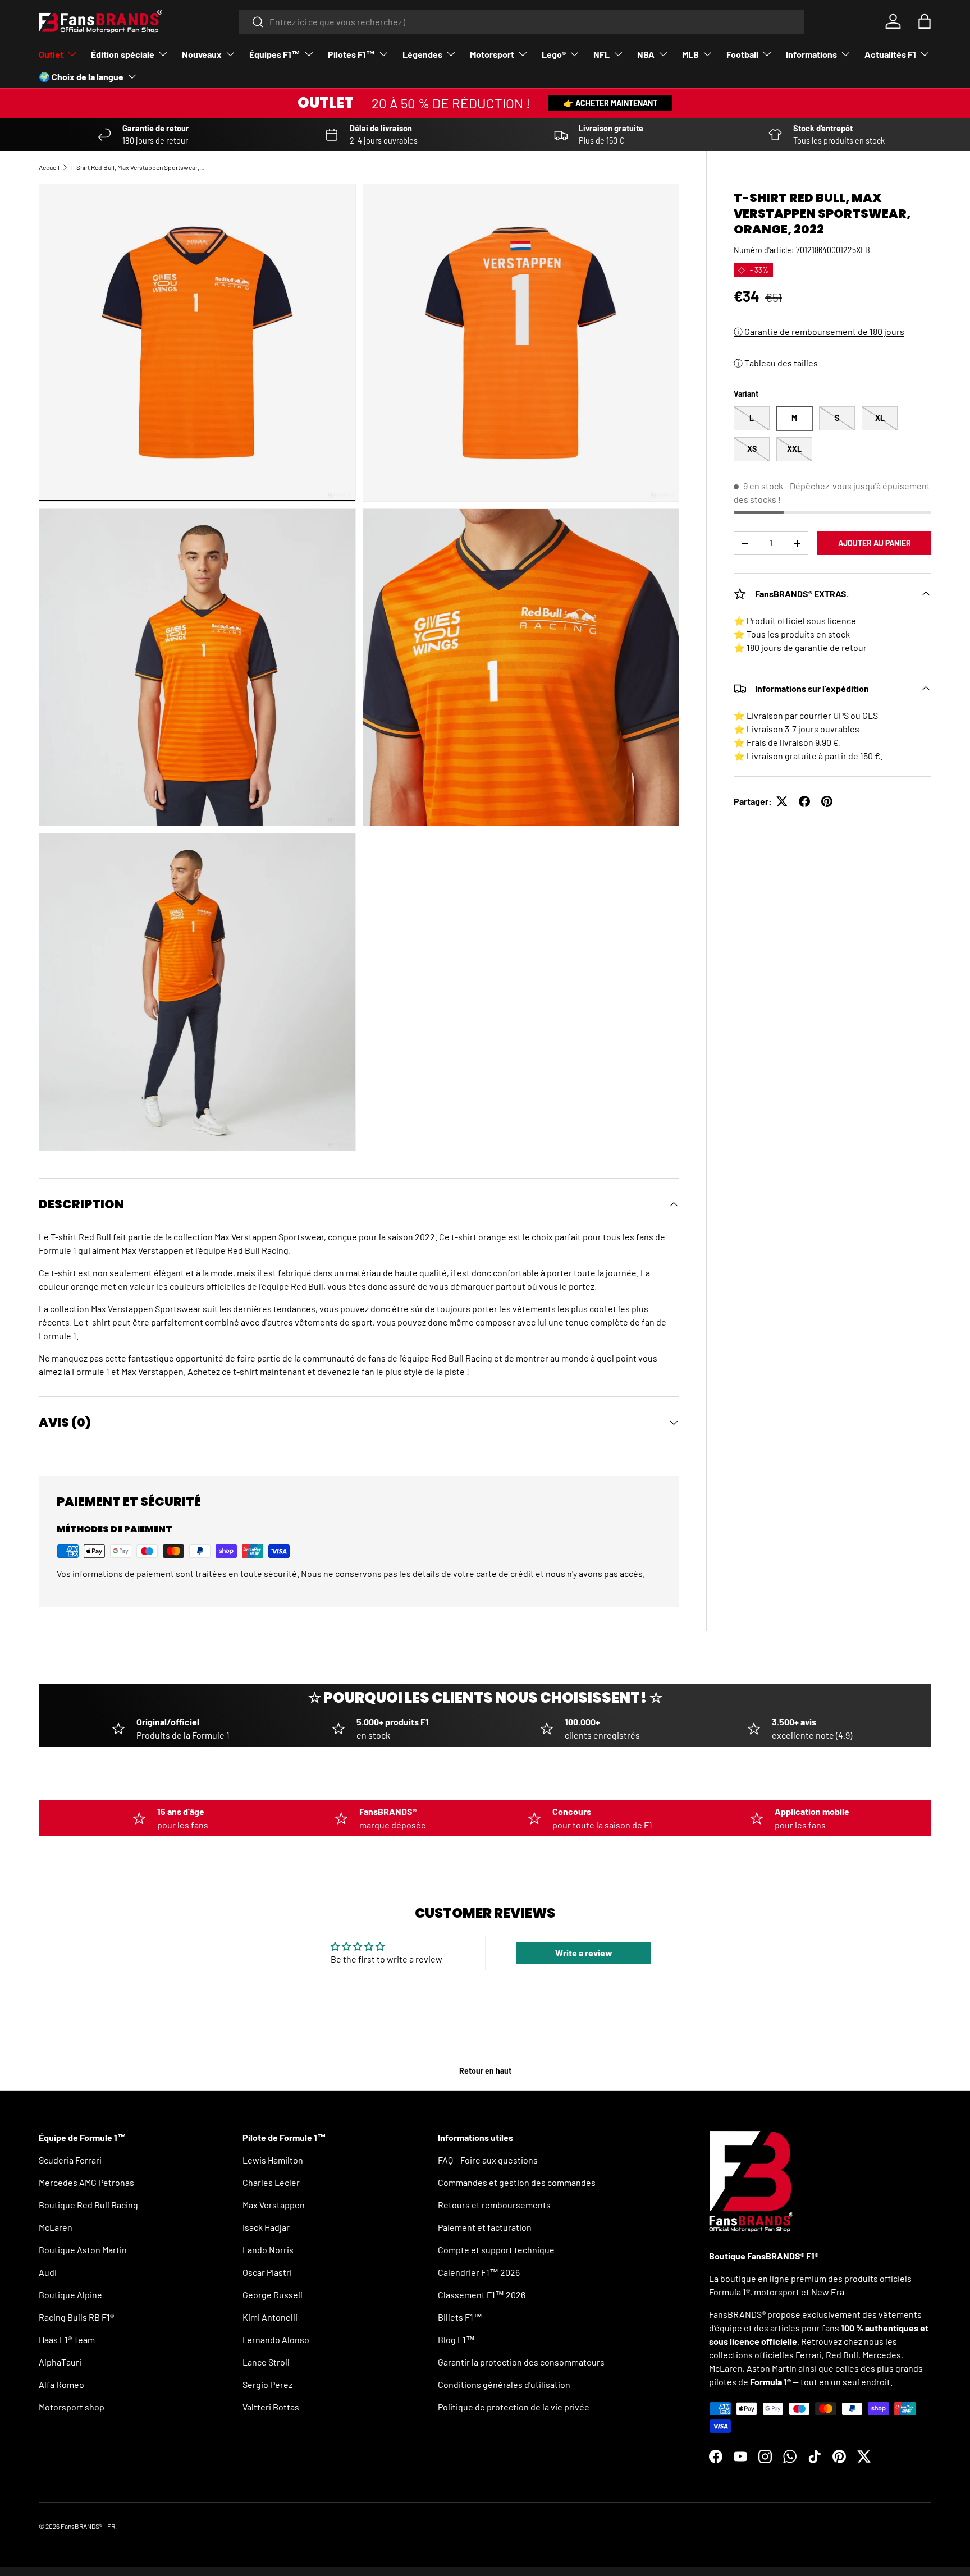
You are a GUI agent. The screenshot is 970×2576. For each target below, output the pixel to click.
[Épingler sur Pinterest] (827, 801)
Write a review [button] (584, 1953)
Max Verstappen (274, 2205)
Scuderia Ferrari (70, 2160)
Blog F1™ (456, 2339)
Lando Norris (268, 2250)
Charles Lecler (271, 2182)
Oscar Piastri (267, 2272)
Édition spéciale (123, 54)
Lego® (554, 54)
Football (742, 54)
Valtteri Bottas (271, 2407)
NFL (601, 54)
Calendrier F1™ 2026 (479, 2272)
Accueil (49, 167)
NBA (646, 54)
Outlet (51, 54)
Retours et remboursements (494, 2205)
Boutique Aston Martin (83, 2250)
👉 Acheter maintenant (610, 103)
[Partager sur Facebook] (804, 801)
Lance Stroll (266, 2362)
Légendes (422, 54)
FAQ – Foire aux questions (488, 2160)
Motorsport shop (72, 2407)
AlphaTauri (60, 2362)
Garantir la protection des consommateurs (521, 2362)
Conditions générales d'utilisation (504, 2384)
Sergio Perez (267, 2384)
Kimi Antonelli (270, 2317)
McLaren (56, 2227)
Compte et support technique (496, 2250)
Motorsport (492, 54)
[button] (925, 21)
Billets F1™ (460, 2317)
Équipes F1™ (275, 54)
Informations (811, 54)
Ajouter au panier (875, 543)
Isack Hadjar (266, 2227)
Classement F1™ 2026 (482, 2295)
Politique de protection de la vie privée (514, 2407)
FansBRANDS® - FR (88, 2526)
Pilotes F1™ (351, 54)
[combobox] (522, 22)
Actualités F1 (890, 54)
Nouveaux (202, 54)
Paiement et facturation (485, 2227)
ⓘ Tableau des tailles (776, 363)
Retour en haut (485, 2071)
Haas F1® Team (67, 2339)
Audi (48, 2272)
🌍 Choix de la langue (81, 77)
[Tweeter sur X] (782, 801)
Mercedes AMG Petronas (86, 2182)
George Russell (273, 2295)
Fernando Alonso (276, 2339)
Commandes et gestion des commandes (517, 2182)
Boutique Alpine (70, 2295)
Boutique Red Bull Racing (88, 2205)
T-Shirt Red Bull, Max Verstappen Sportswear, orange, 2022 (138, 167)
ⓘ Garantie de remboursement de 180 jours (819, 331)
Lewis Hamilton (273, 2160)
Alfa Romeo (61, 2384)
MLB (690, 54)
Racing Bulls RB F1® (76, 2317)
